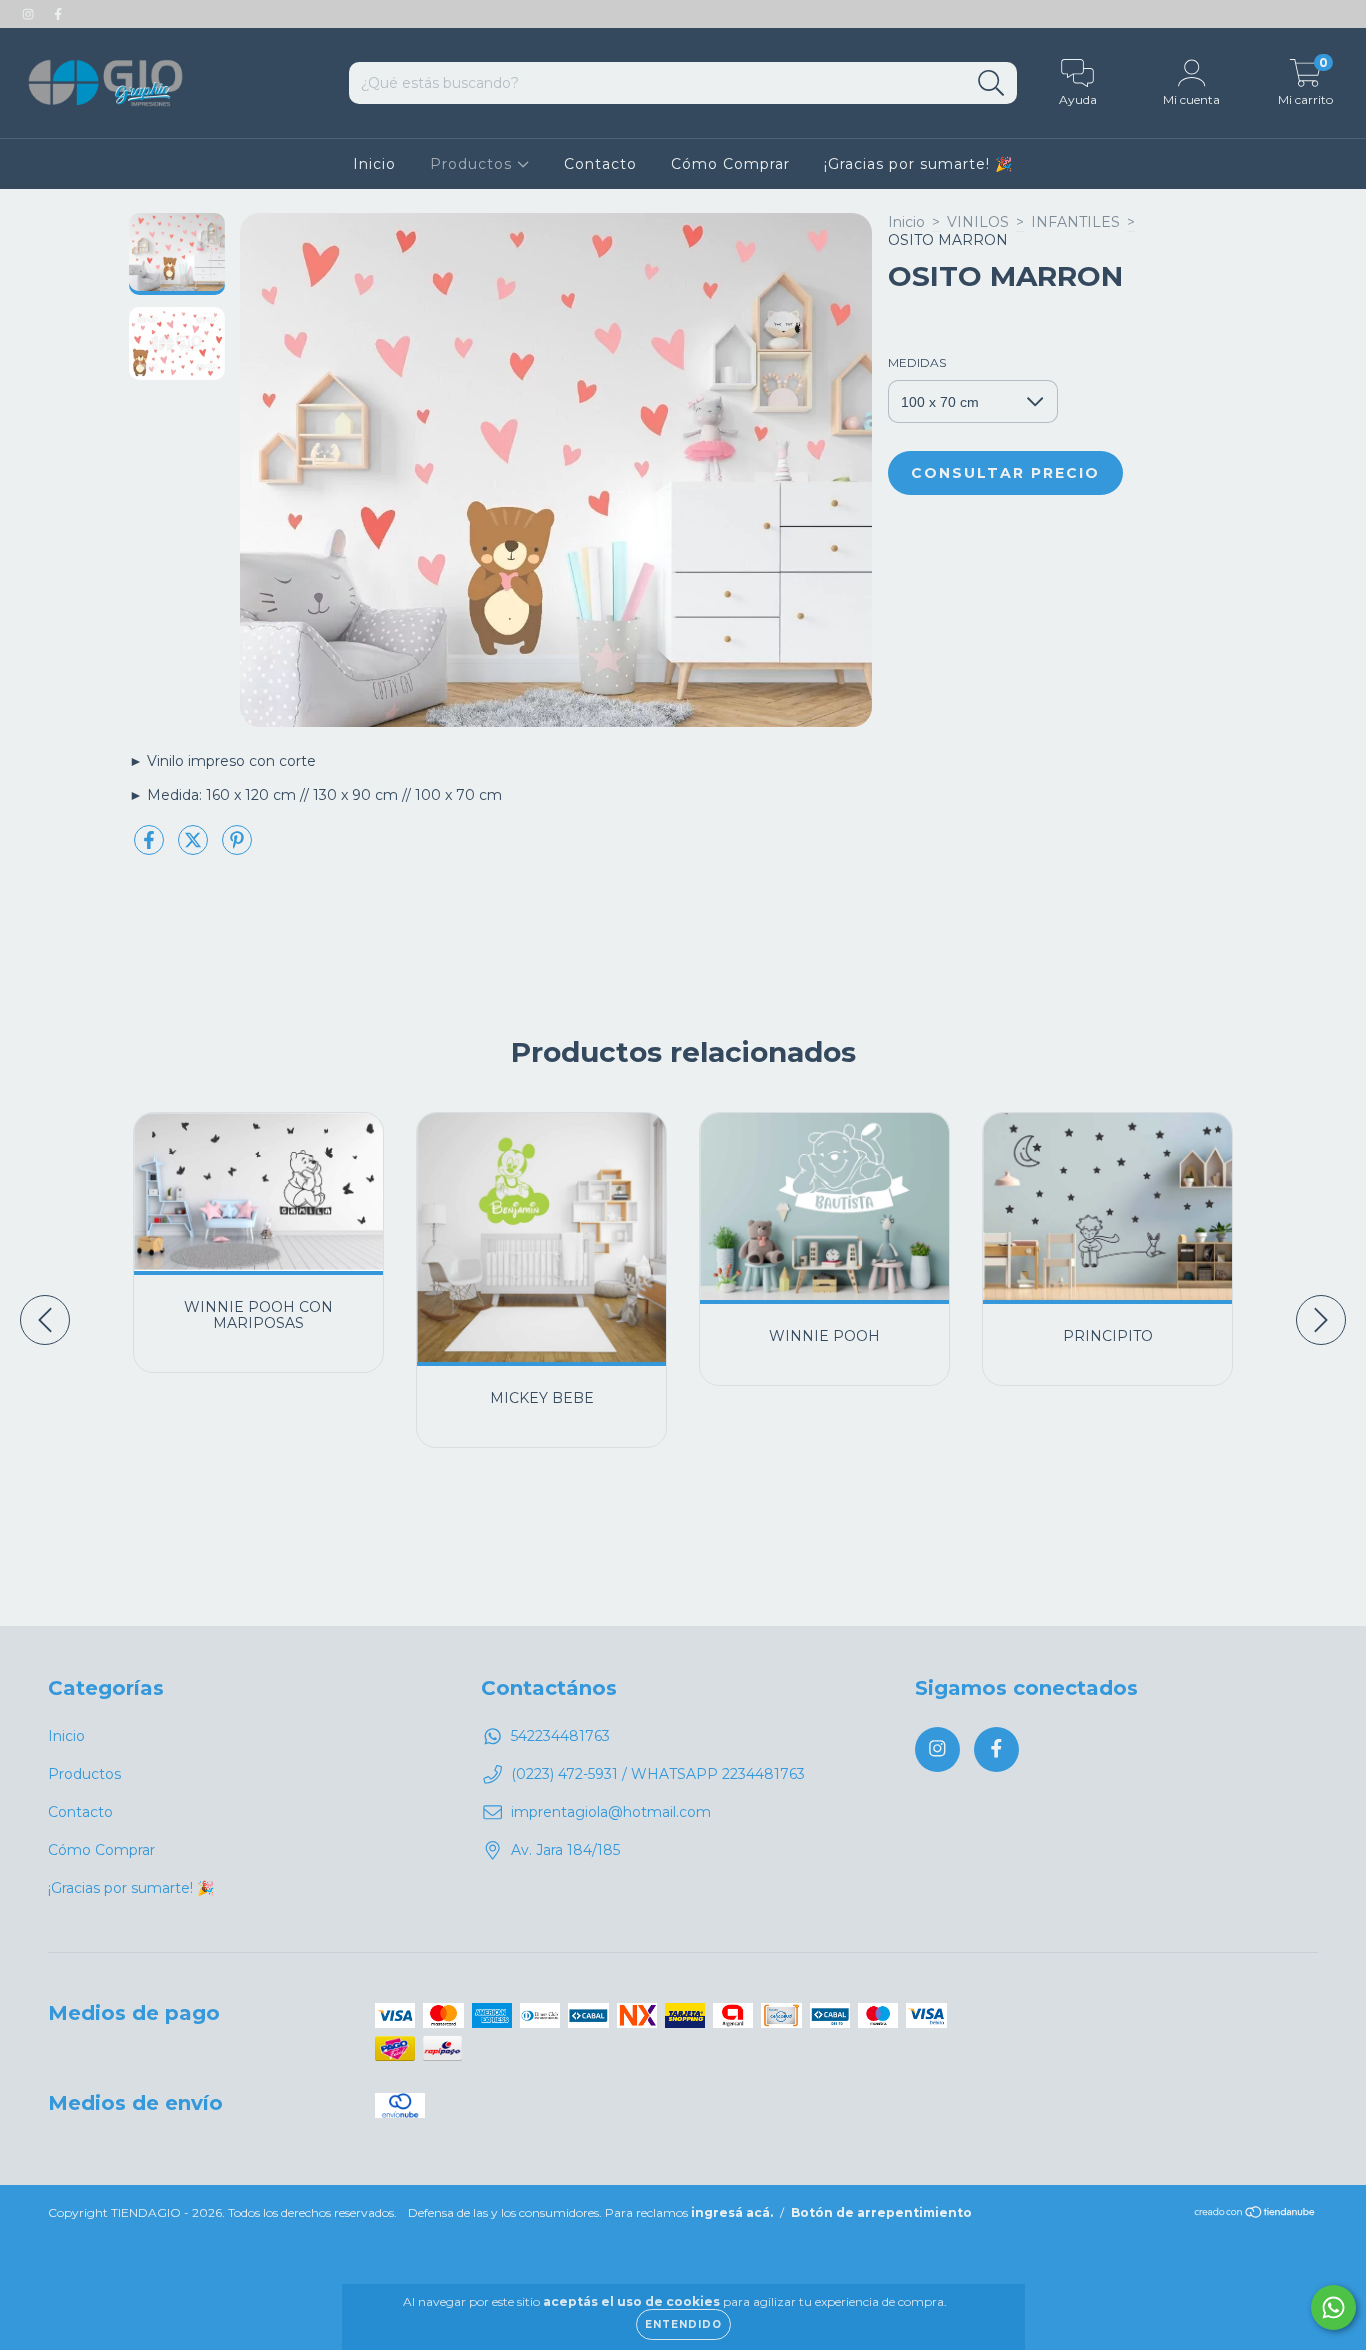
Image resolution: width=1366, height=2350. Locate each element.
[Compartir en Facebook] (151, 848)
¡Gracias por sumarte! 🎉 (918, 164)
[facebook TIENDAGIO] (58, 14)
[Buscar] (991, 83)
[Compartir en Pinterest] (237, 848)
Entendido (683, 2324)
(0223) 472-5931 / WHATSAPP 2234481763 (658, 1774)
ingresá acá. (732, 2212)
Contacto (600, 164)
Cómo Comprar (730, 164)
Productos (473, 164)
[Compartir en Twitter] (195, 848)
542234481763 (560, 1736)
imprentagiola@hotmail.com (611, 1812)
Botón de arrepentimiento (881, 2212)
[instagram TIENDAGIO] (30, 14)
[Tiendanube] (1255, 2214)
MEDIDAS (917, 362)
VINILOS (978, 222)
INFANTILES (1075, 222)
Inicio (374, 164)
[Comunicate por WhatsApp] (1333, 2307)
